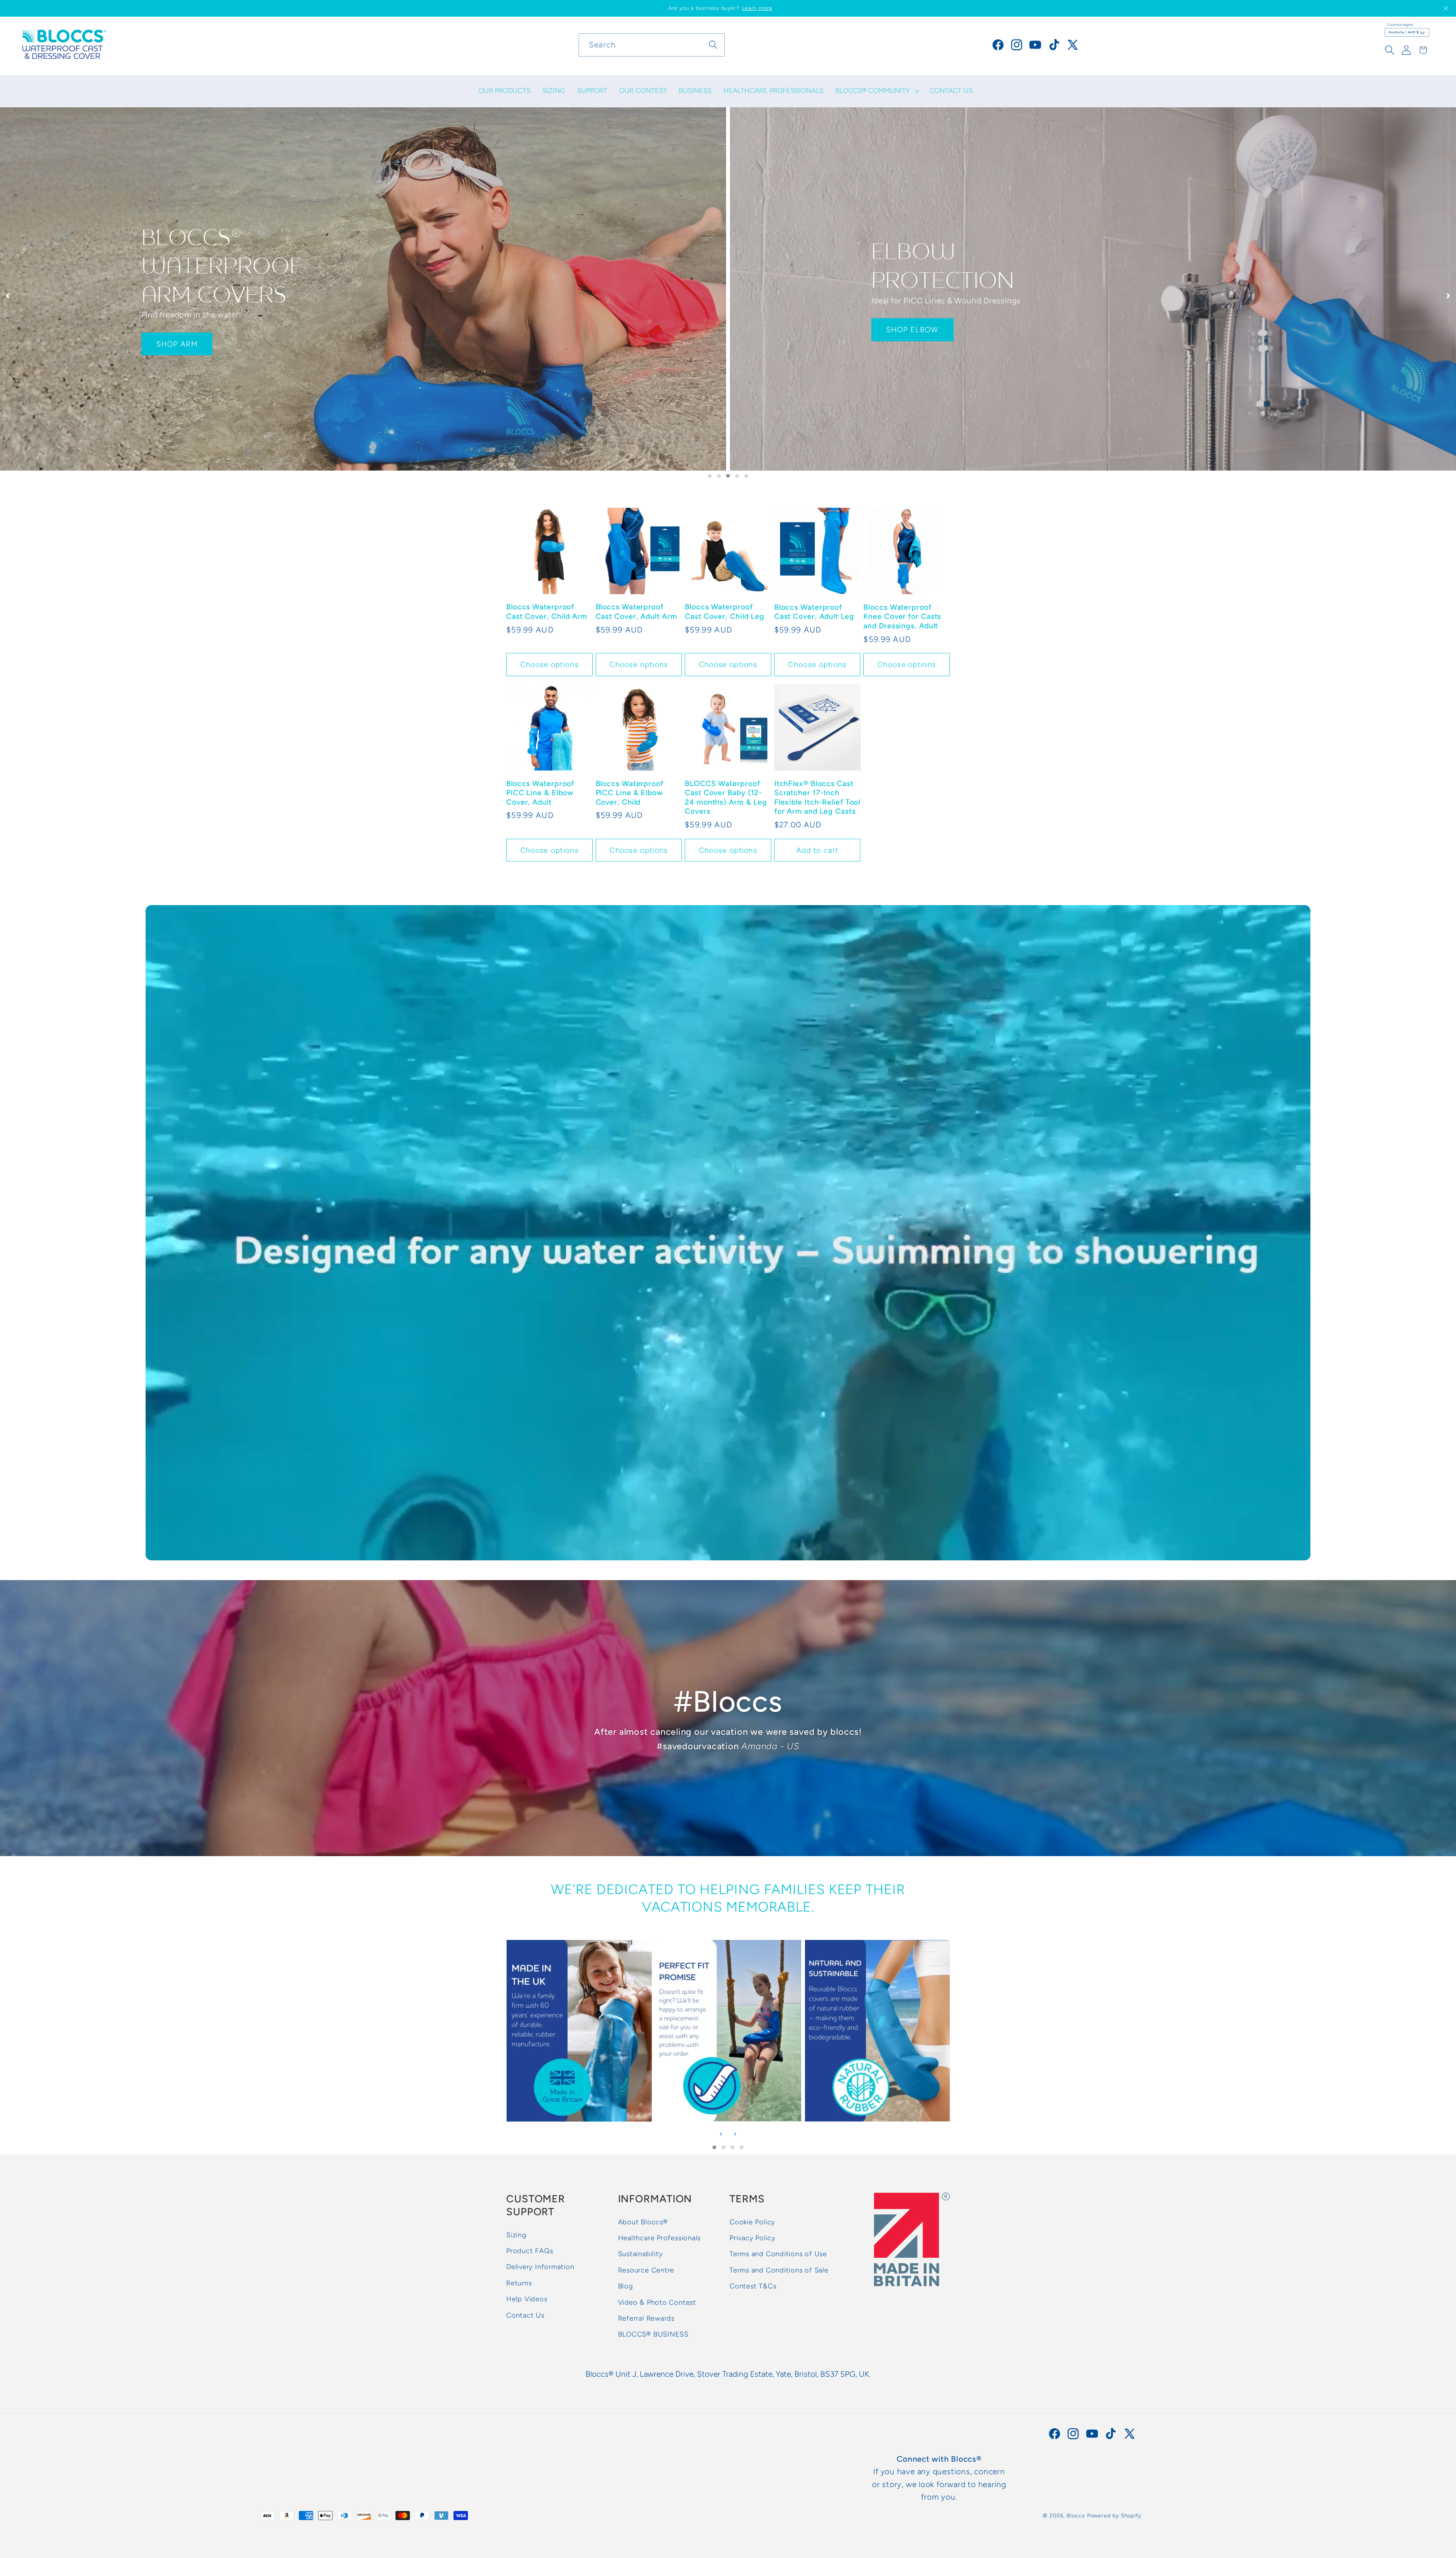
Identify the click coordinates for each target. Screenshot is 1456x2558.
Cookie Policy (752, 2222)
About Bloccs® (643, 2222)
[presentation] (8, 295)
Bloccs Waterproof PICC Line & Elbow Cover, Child (630, 793)
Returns (519, 2283)
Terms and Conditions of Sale (779, 2271)
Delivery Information (540, 2267)
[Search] (713, 45)
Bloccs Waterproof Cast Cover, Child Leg (725, 612)
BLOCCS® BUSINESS (653, 2335)
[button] (877, 91)
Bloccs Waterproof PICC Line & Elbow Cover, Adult (540, 793)
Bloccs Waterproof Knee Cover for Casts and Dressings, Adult (902, 616)
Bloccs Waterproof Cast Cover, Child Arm (547, 612)
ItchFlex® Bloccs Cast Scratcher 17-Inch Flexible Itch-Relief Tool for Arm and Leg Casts (817, 797)
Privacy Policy (752, 2238)
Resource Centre (646, 2271)
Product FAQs (530, 2251)
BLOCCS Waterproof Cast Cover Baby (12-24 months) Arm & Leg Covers (726, 797)
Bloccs (1076, 2516)
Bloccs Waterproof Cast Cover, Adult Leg (814, 612)
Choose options (549, 664)
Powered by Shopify (1114, 2516)
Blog (626, 2287)
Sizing (516, 2235)
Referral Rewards (646, 2319)
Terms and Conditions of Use (778, 2254)
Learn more (757, 8)
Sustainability (640, 2254)
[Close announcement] (1446, 8)
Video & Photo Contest (657, 2302)
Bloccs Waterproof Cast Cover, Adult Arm (636, 612)
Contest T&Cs (753, 2287)
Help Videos (527, 2299)
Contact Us (525, 2315)
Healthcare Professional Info (209, 336)
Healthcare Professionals (660, 2238)
